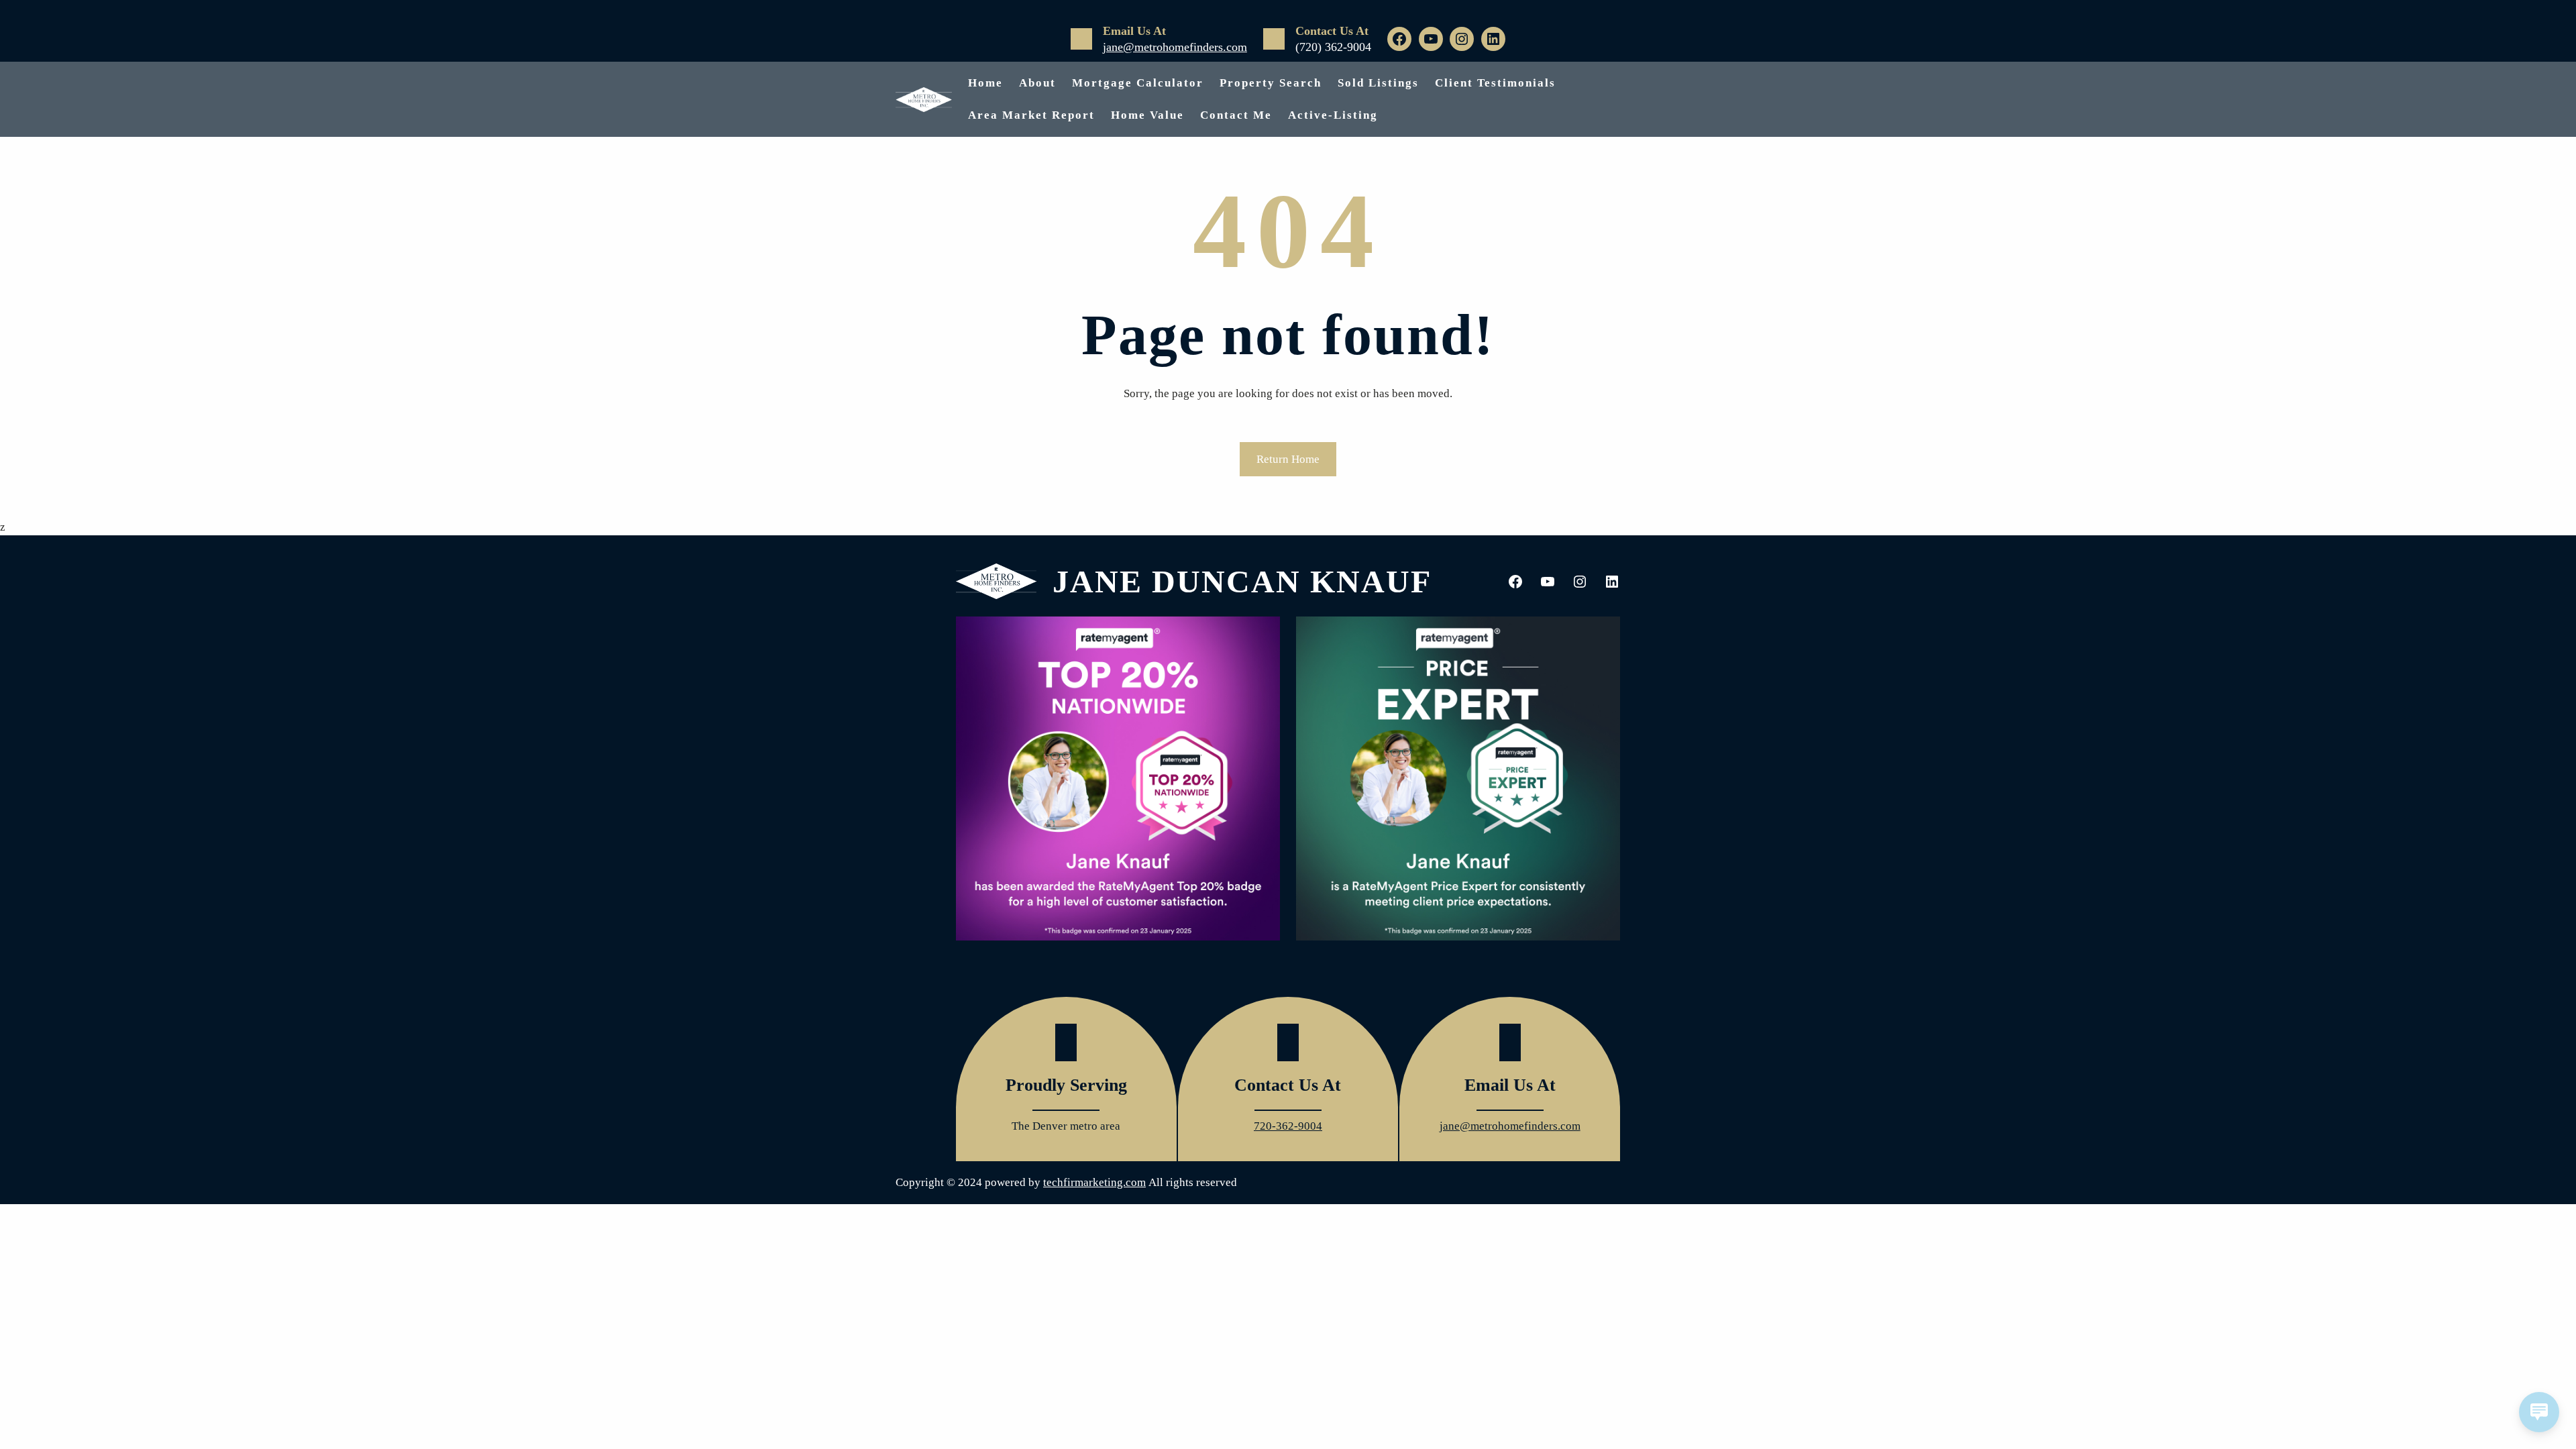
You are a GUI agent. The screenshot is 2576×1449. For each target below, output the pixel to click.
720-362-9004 (1288, 1126)
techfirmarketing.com (1094, 1182)
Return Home (1288, 459)
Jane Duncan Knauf (1242, 581)
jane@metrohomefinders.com (1175, 47)
